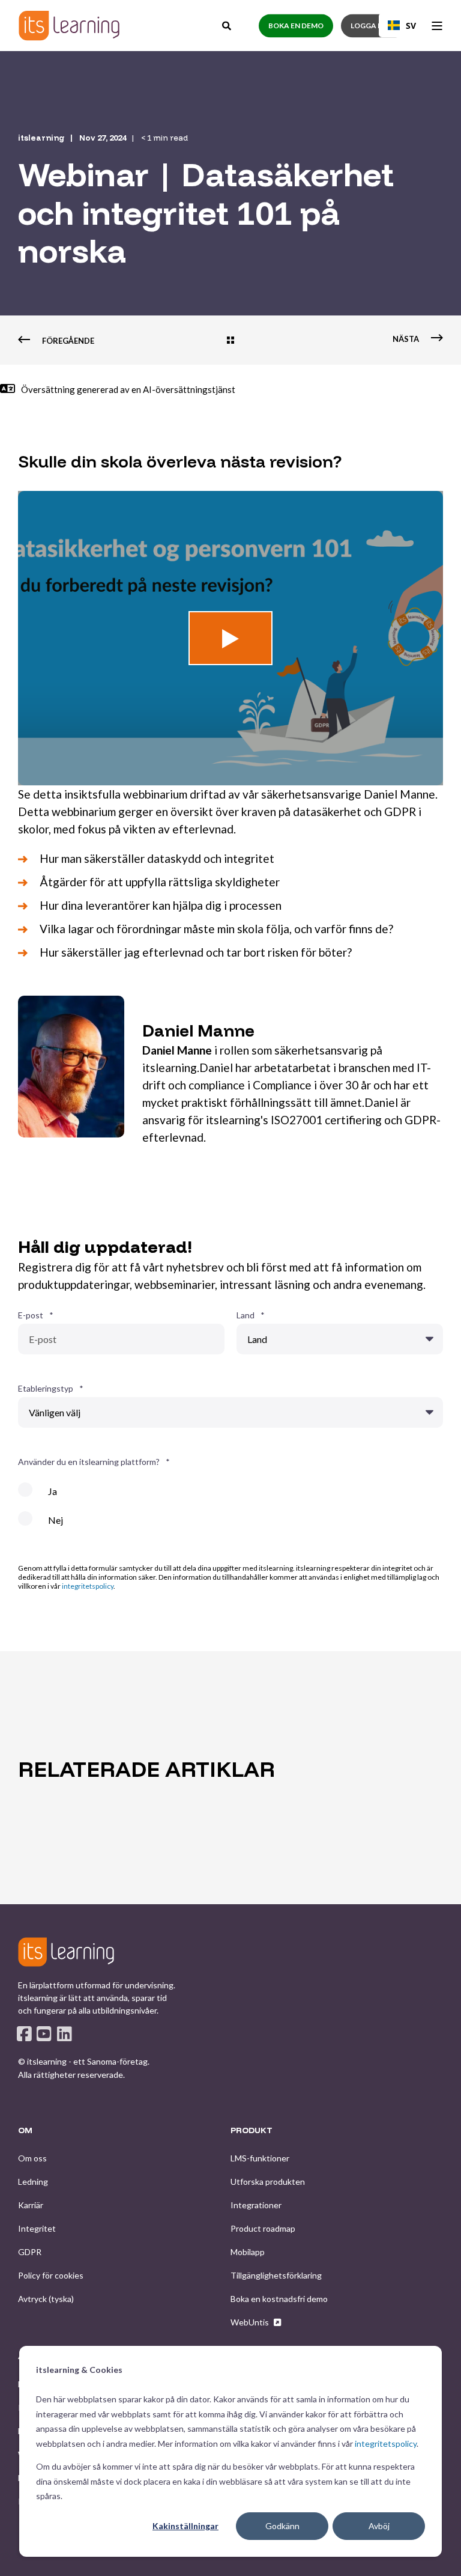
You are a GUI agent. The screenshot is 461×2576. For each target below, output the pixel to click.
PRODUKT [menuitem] (252, 2131)
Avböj (379, 2526)
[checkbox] (230, 1511)
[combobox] (402, 25)
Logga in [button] (368, 26)
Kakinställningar (185, 2526)
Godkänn (282, 2526)
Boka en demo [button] (296, 26)
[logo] (66, 1952)
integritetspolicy (386, 2444)
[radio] (230, 1496)
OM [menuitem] (25, 2131)
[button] (230, 638)
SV (411, 26)
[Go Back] (230, 341)
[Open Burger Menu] (437, 26)
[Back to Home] (69, 26)
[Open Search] (227, 24)
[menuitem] (32, 2158)
